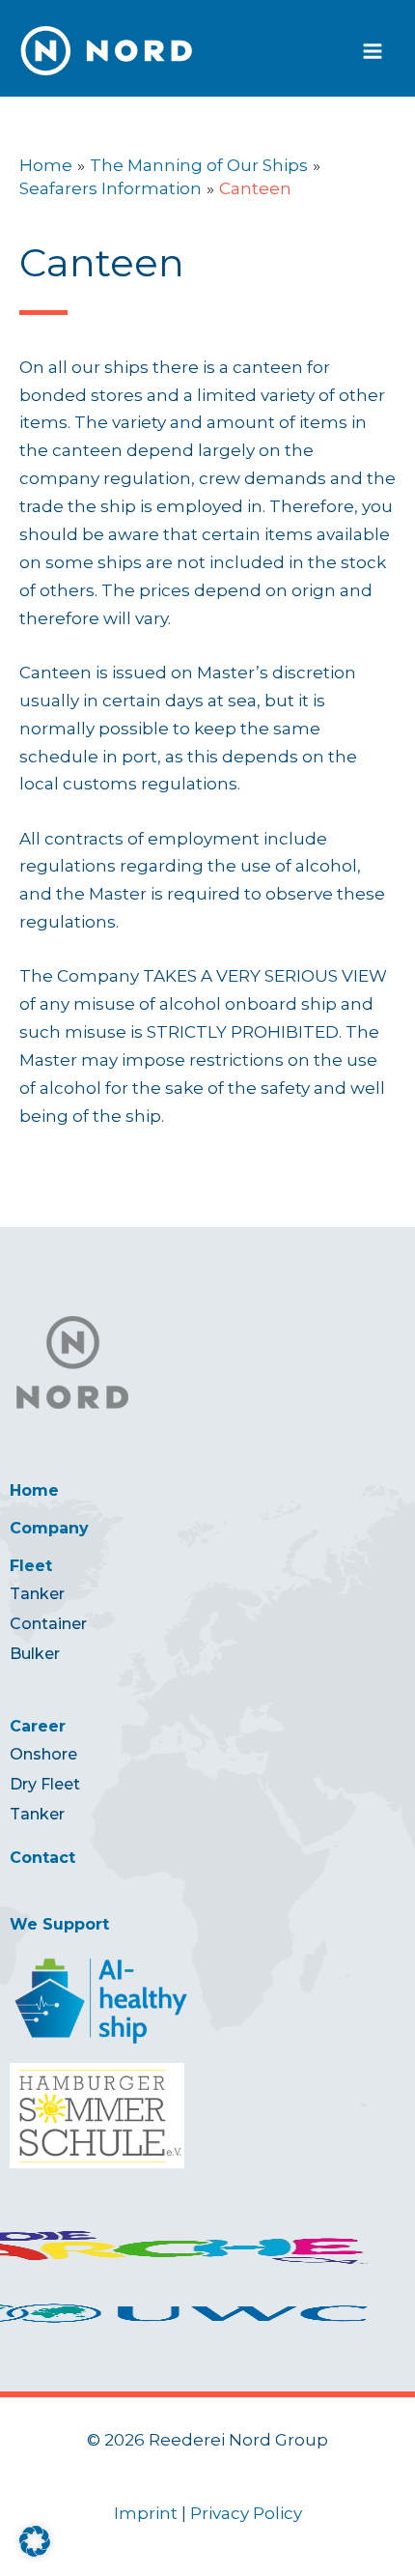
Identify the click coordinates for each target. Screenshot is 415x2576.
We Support (59, 1924)
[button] (35, 2541)
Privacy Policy (246, 2513)
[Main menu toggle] (373, 51)
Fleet (31, 1566)
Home (34, 1490)
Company (49, 1528)
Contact (42, 1858)
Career (38, 1726)
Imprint (146, 2513)
